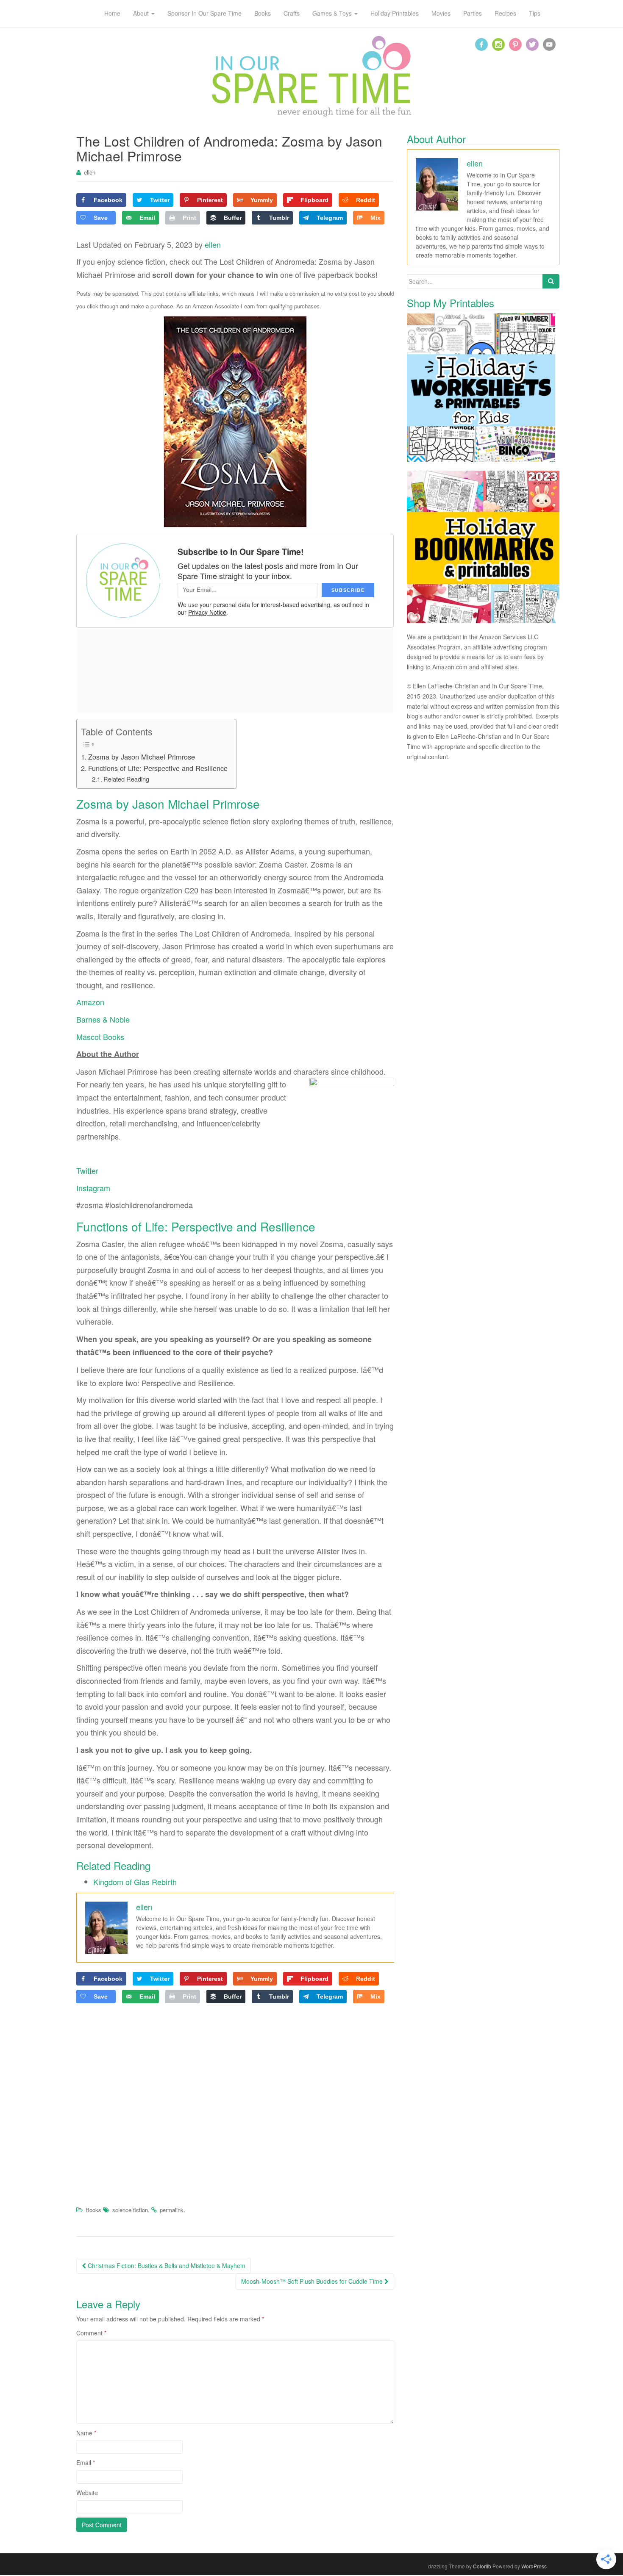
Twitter (87, 1170)
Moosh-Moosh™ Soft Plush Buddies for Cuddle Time (313, 2281)
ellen (90, 172)
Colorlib (482, 2566)
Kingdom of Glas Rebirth (135, 1882)
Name (86, 2433)
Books (93, 2210)
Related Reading (126, 779)
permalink (172, 2210)
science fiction (130, 2210)
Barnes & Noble (103, 1019)
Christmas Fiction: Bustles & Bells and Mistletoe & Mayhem (166, 2265)
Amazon (90, 1002)
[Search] (551, 281)
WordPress (534, 2566)
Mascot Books (100, 1037)
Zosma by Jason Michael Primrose (142, 757)
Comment (91, 2333)
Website (87, 2493)
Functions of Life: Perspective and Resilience (158, 768)
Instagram (93, 1188)
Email (86, 2462)
